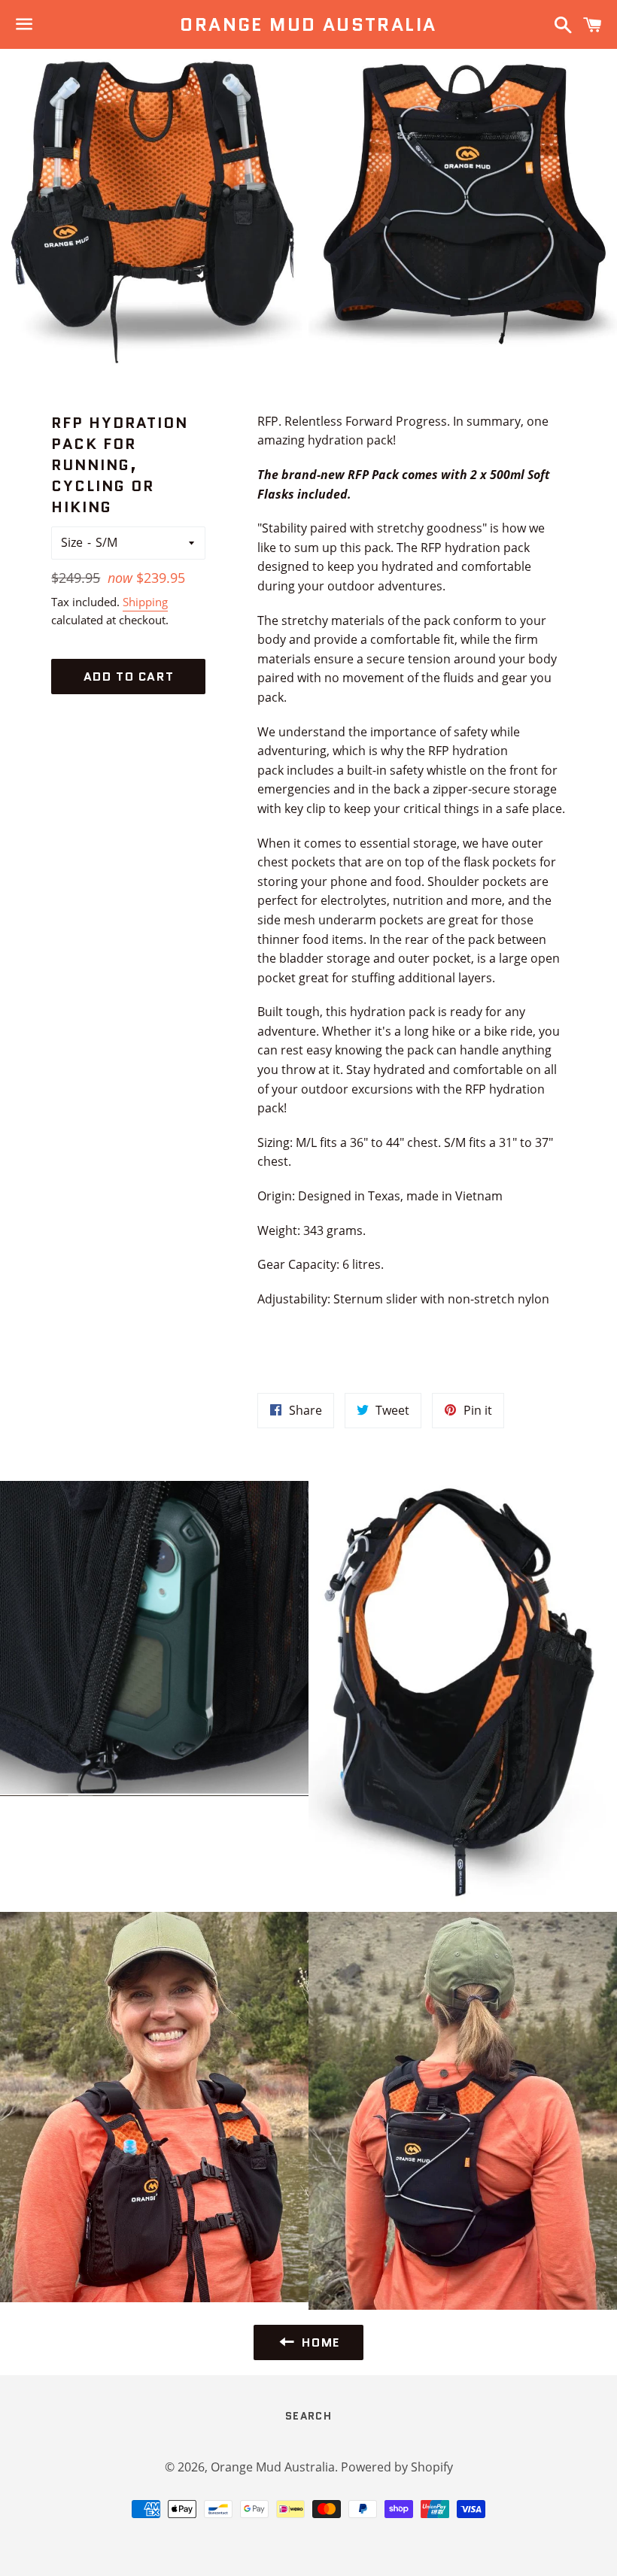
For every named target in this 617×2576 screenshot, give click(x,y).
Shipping (145, 602)
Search (308, 2416)
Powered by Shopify (397, 2467)
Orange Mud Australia (308, 25)
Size (72, 542)
